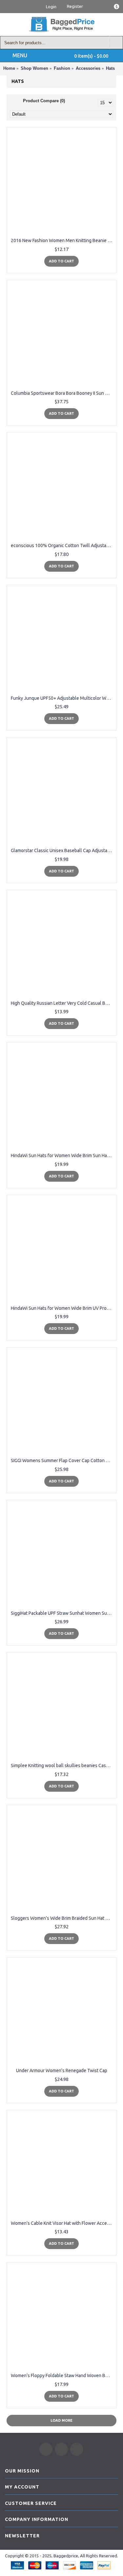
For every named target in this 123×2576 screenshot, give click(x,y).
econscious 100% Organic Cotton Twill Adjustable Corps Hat (63, 545)
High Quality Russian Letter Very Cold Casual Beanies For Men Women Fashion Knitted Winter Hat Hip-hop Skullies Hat (63, 1003)
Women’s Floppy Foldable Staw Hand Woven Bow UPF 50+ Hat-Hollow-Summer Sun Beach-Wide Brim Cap (63, 2376)
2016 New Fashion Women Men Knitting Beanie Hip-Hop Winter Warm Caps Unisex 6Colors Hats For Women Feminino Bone (63, 240)
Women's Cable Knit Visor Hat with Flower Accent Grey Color (63, 2223)
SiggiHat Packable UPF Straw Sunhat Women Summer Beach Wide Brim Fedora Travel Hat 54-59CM (63, 1613)
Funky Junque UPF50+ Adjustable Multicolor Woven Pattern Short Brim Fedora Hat (63, 698)
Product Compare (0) (44, 101)
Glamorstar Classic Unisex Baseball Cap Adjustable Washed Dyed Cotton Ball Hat (63, 850)
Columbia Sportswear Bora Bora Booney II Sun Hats (62, 393)
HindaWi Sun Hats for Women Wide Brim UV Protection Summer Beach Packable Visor (63, 1308)
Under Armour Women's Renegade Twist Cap (62, 2070)
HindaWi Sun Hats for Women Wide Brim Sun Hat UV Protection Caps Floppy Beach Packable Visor (63, 1155)
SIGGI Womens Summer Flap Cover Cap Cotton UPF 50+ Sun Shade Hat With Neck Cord (63, 1460)
